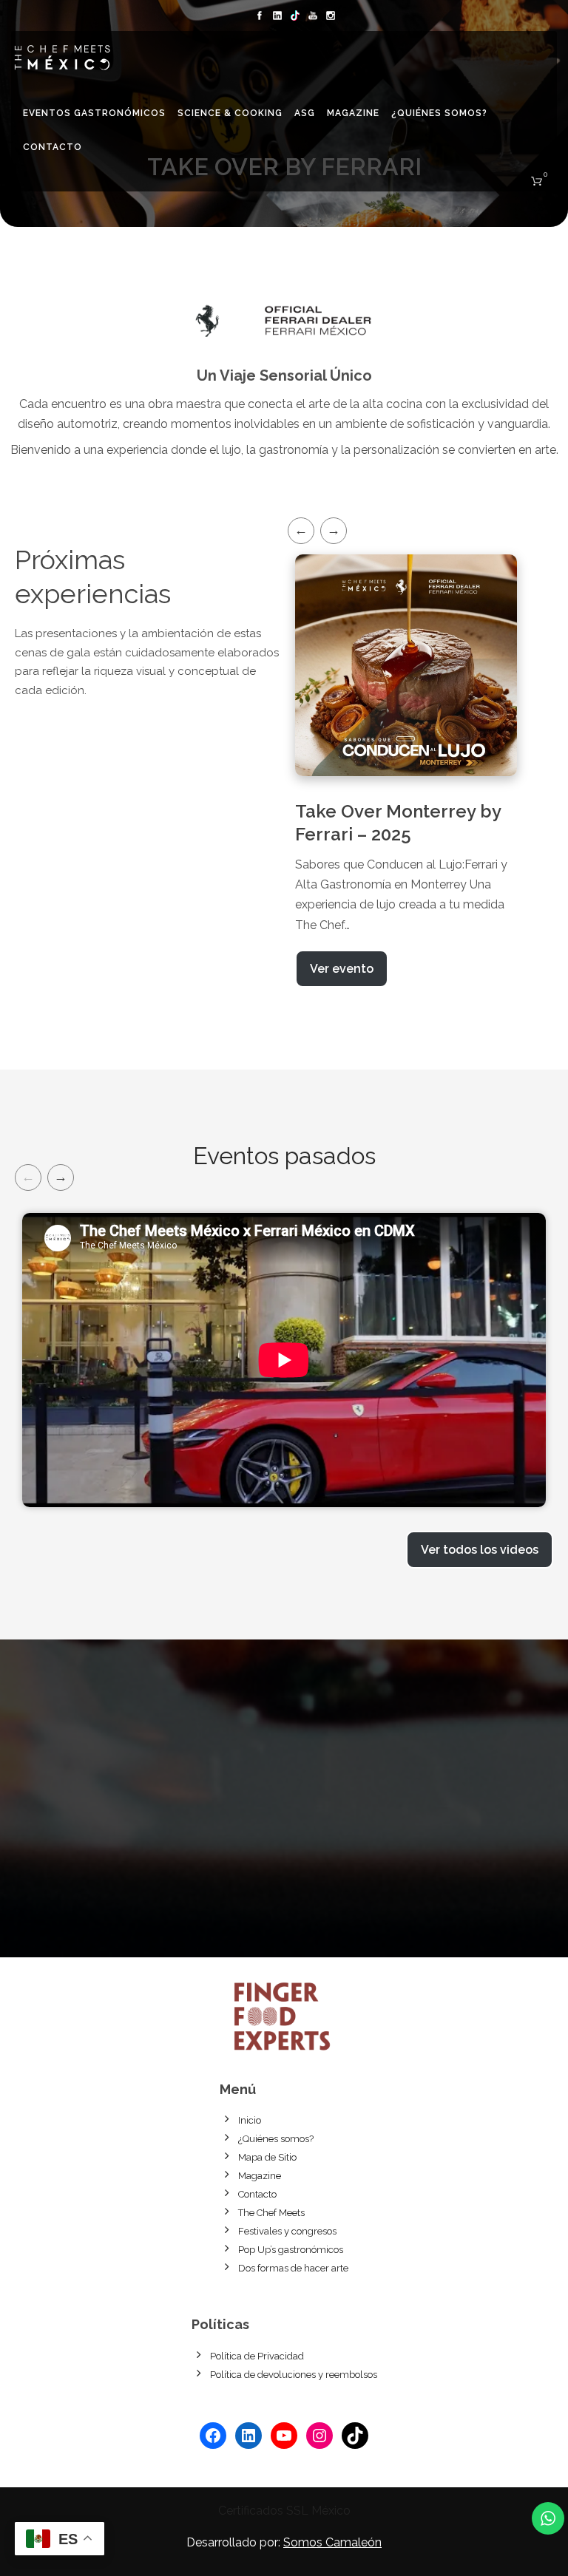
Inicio (250, 2120)
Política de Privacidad (257, 2356)
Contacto (53, 147)
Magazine (353, 113)
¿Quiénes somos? (439, 113)
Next (334, 531)
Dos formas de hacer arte (293, 2268)
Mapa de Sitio (267, 2157)
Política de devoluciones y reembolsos (294, 2375)
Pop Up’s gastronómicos (291, 2250)
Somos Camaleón (332, 2542)
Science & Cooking (230, 113)
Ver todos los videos (480, 1550)
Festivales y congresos (287, 2231)
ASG (305, 113)
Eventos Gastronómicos (94, 113)
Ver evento (342, 969)
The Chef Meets (271, 2213)
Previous (301, 531)
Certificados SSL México (284, 2511)
